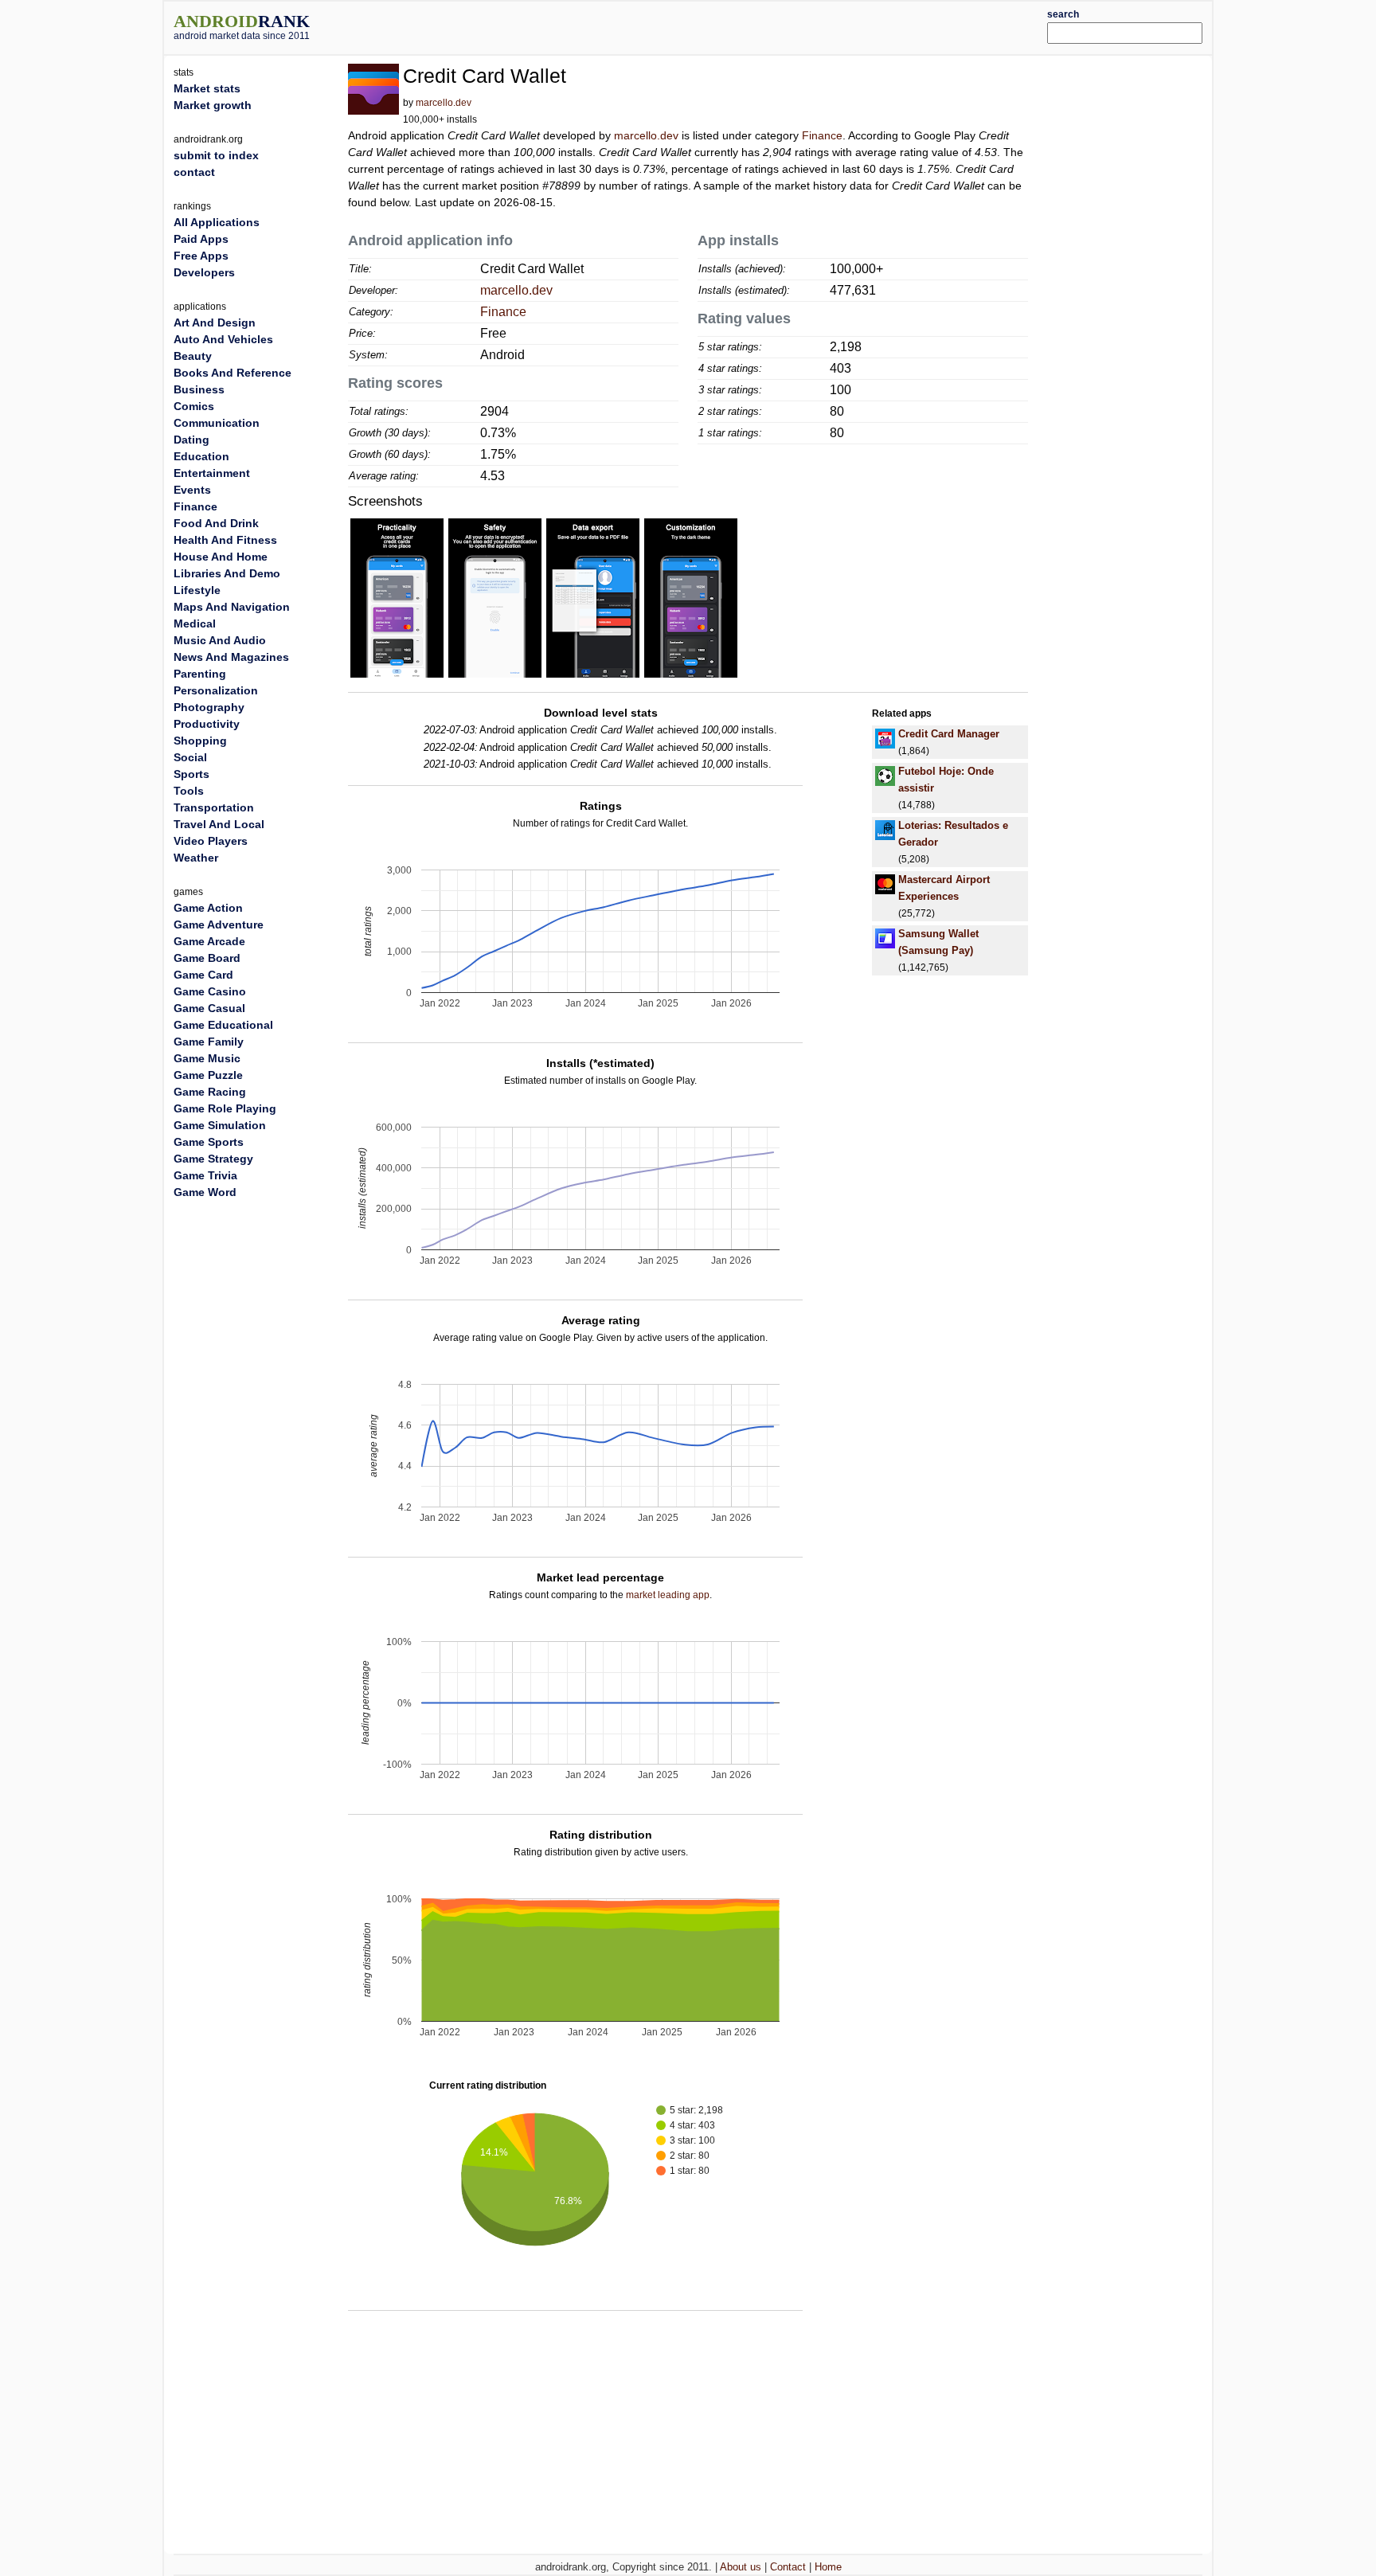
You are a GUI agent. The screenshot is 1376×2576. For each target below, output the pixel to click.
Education (201, 456)
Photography (209, 707)
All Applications (217, 222)
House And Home (221, 557)
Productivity (207, 724)
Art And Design (215, 322)
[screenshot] (397, 597)
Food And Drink (216, 523)
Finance (822, 135)
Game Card (203, 975)
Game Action (208, 908)
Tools (189, 791)
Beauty (193, 356)
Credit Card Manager (949, 734)
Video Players (211, 841)
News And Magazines (231, 657)
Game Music (207, 1058)
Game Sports (209, 1142)
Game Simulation (220, 1125)
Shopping (200, 741)
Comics (194, 406)
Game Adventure (219, 924)
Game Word (205, 1192)
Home (828, 2567)
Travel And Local (219, 824)
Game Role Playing (225, 1108)
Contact (788, 2567)
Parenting (200, 674)
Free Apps (201, 256)
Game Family (209, 1042)
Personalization (216, 690)
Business (199, 389)
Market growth (213, 105)
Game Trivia (205, 1175)
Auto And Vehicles (223, 339)
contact (194, 172)
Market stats (207, 88)
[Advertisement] (732, 25)
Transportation (214, 807)
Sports (192, 774)
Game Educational (223, 1025)
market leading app (668, 1595)
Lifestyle (197, 590)
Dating (192, 440)
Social (190, 757)
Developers (204, 272)
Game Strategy (213, 1159)
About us (741, 2567)
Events (192, 490)
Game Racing (210, 1092)
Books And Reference (233, 373)
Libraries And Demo (227, 573)
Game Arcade (209, 941)
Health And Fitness (225, 540)
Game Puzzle (208, 1075)
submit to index (216, 155)
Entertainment (212, 473)
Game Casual (209, 1008)
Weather (196, 858)
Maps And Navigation (232, 607)
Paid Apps (201, 239)
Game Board (207, 958)
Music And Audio (220, 640)
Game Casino (210, 991)
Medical (195, 623)
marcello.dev (444, 103)
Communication (217, 423)
